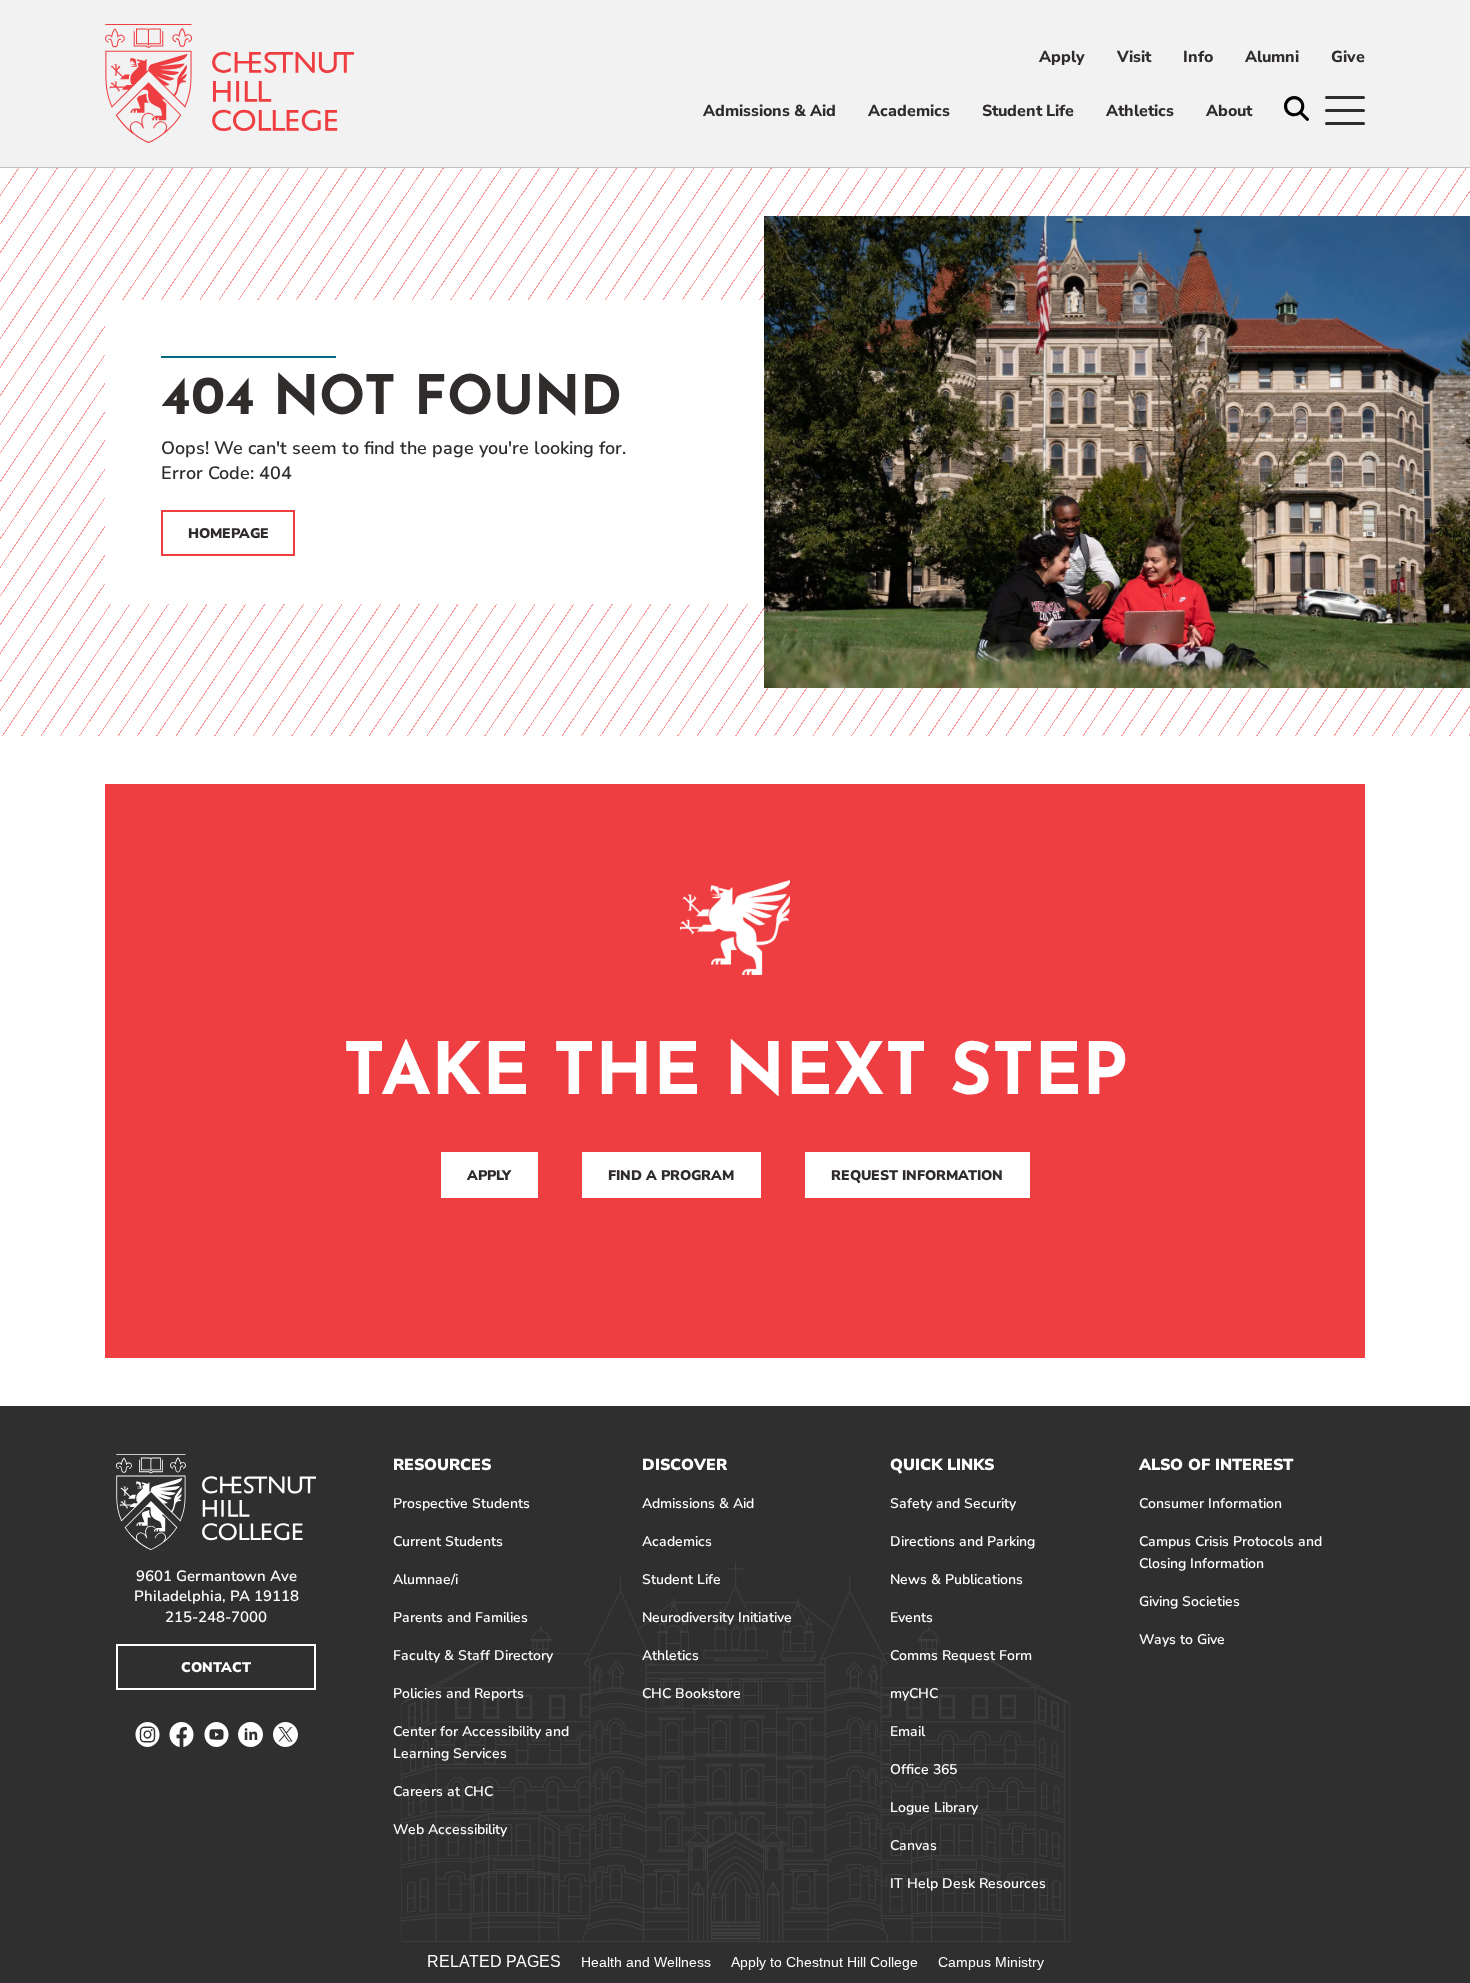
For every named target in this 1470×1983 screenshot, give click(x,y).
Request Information (917, 1175)
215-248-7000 (216, 1617)
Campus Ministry (991, 1962)
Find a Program (671, 1175)
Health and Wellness (646, 1962)
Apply (489, 1175)
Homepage (228, 533)
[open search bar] (1296, 110)
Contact (216, 1667)
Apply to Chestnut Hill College (824, 1962)
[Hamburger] (1345, 110)
